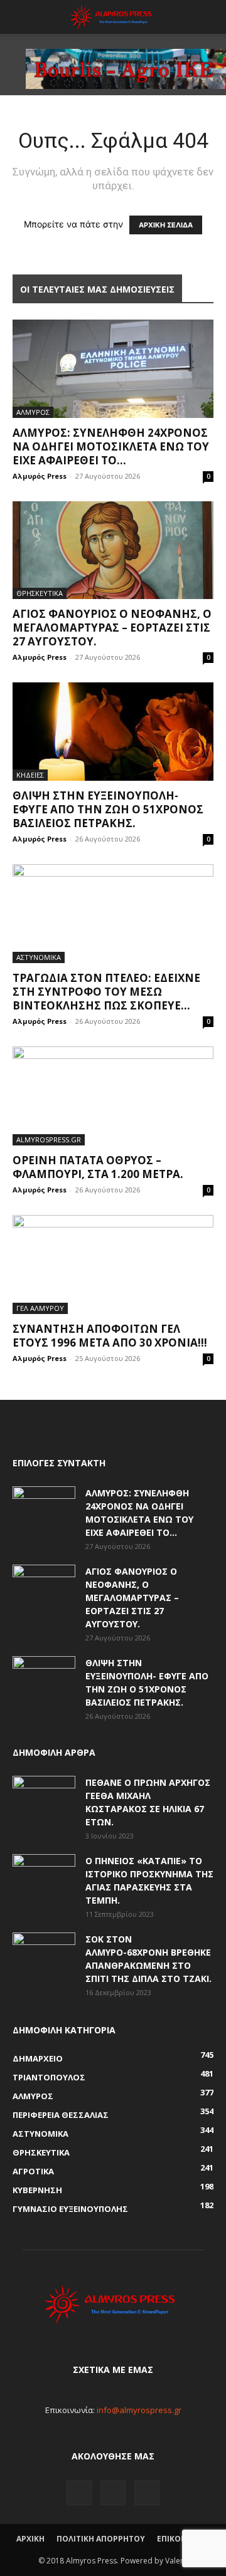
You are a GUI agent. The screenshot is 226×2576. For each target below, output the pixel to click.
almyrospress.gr (49, 1139)
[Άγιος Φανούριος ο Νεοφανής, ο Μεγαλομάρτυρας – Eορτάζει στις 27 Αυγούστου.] (113, 550)
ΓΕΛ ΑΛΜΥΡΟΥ (40, 1308)
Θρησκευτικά (40, 593)
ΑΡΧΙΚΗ (30, 2539)
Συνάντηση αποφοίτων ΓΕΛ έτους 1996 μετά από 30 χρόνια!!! (110, 1336)
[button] (21, 17)
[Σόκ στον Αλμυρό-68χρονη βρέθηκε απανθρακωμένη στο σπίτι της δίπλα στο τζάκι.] (44, 1954)
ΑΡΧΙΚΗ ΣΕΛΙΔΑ (166, 225)
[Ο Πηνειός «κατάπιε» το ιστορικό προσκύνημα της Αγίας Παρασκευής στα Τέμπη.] (44, 1876)
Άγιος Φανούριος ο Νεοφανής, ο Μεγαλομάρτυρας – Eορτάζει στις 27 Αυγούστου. (112, 628)
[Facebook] (79, 2493)
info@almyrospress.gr (139, 2410)
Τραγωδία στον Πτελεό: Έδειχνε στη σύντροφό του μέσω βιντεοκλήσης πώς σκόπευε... (106, 992)
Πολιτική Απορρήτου (101, 2539)
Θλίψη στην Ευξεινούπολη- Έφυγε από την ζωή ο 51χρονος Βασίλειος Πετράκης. (108, 809)
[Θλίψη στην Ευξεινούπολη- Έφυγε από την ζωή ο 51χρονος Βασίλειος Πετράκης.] (113, 732)
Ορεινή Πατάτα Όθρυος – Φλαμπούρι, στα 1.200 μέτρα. (98, 1167)
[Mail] (113, 2493)
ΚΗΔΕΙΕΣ (30, 775)
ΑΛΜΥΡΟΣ (33, 412)
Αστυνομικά (39, 957)
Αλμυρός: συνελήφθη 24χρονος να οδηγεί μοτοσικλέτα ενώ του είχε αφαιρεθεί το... (111, 446)
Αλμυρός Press (40, 476)
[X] (147, 2493)
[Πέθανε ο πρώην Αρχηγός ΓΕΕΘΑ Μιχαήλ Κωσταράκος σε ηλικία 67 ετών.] (44, 1798)
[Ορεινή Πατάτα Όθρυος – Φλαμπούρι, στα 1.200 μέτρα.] (113, 1096)
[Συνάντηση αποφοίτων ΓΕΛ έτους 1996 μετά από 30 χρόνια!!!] (113, 1265)
